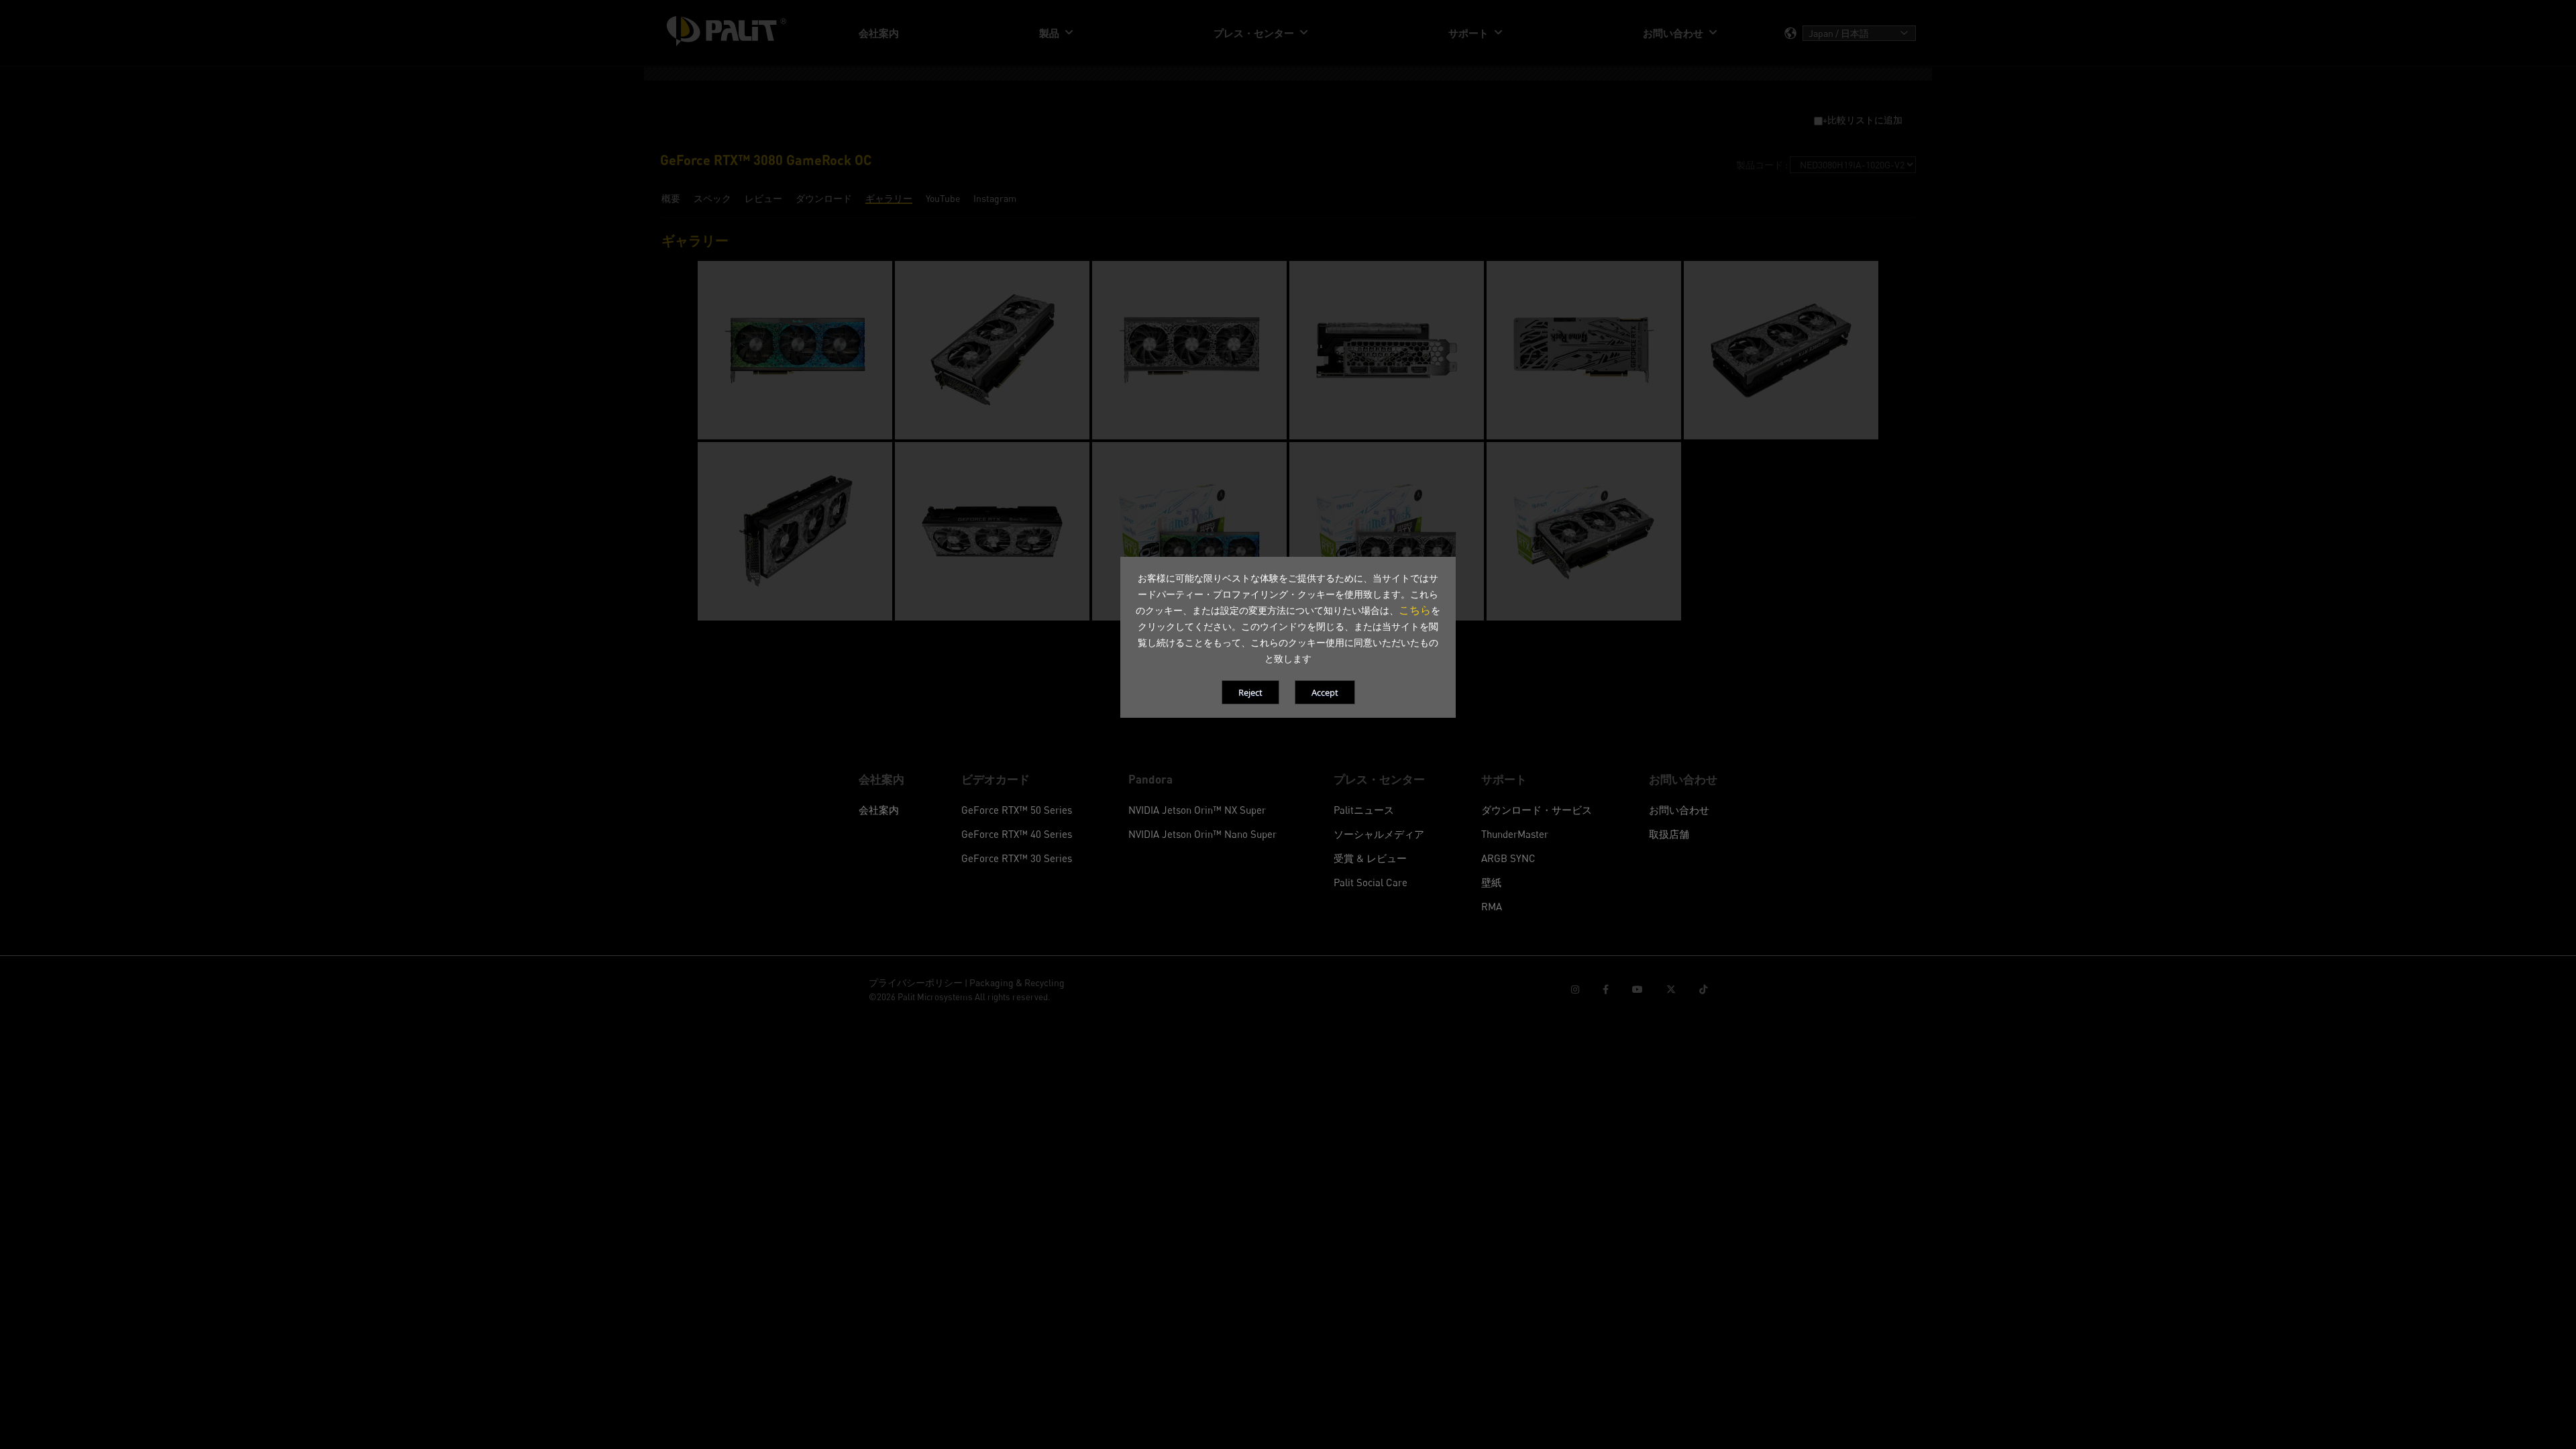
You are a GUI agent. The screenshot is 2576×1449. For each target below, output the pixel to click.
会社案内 (879, 810)
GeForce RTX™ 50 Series (1017, 810)
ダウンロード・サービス (1537, 810)
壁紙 (1491, 882)
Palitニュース (1364, 810)
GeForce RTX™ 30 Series (1017, 858)
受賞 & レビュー (1370, 858)
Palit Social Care (1371, 882)
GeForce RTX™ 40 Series (1017, 834)
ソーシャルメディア (1379, 834)
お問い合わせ (1679, 810)
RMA (1492, 906)
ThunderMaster (1515, 834)
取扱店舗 (1669, 834)
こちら (1415, 610)
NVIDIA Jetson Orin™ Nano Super (1202, 834)
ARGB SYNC (1508, 858)
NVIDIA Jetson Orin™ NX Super (1197, 810)
